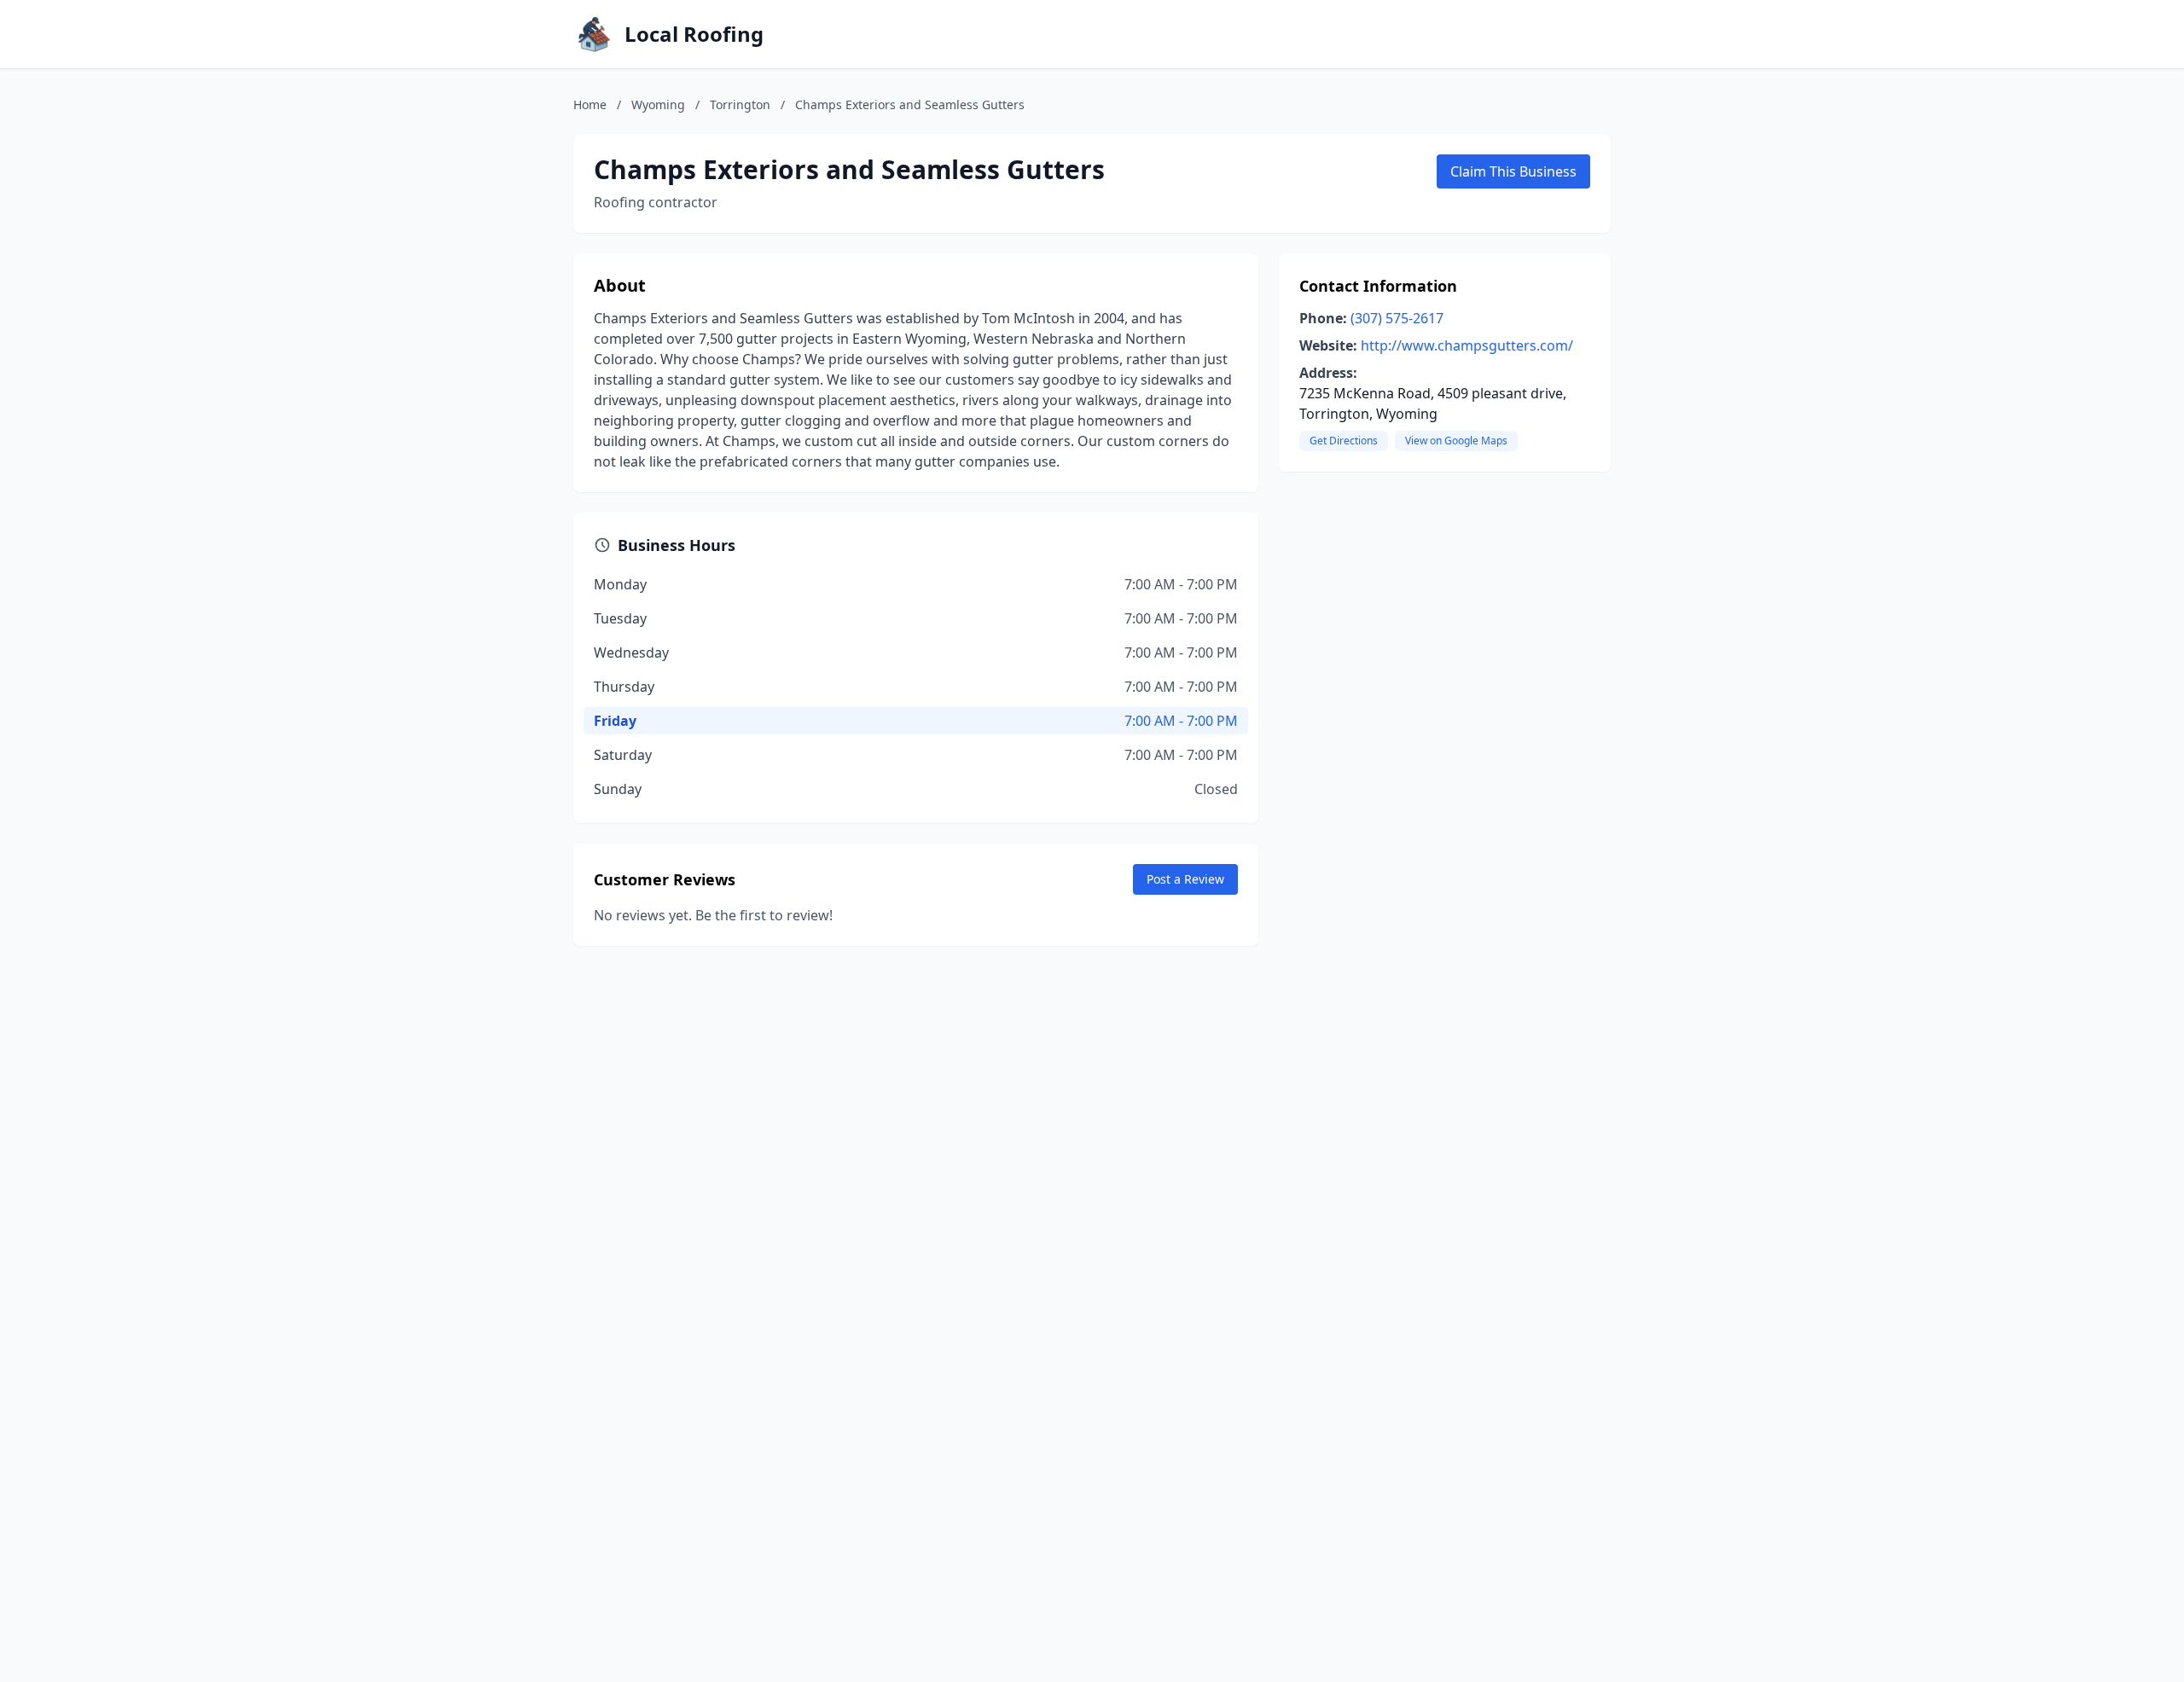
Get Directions (1344, 441)
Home (590, 104)
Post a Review (1185, 879)
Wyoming (658, 104)
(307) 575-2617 (1397, 318)
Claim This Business (1513, 171)
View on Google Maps (1456, 441)
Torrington (740, 104)
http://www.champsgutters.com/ (1467, 345)
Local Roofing (694, 34)
